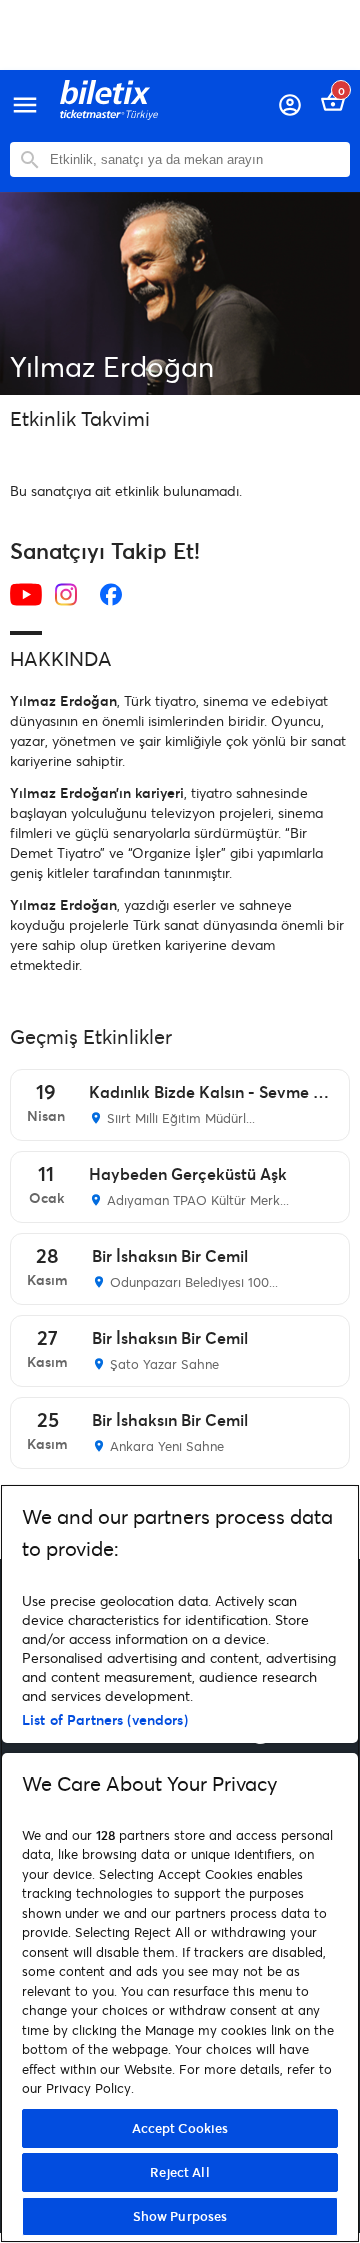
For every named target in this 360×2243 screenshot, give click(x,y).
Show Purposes (180, 2216)
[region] (180, 1863)
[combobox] (195, 159)
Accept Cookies (180, 2128)
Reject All (179, 2172)
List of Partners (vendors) (105, 1719)
